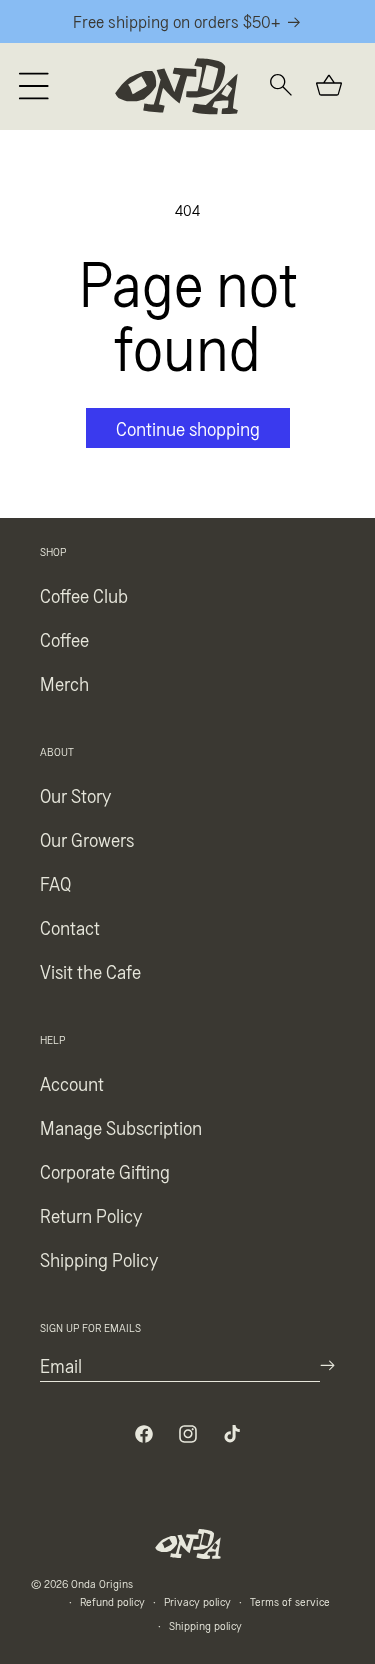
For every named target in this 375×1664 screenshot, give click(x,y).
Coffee (64, 639)
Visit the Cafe (90, 971)
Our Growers (87, 839)
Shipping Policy (99, 1259)
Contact (70, 927)
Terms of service (290, 1601)
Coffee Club (84, 595)
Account (72, 1083)
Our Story (75, 795)
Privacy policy (197, 1601)
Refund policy (112, 1601)
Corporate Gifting (105, 1171)
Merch (64, 683)
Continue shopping (188, 428)
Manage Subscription (121, 1127)
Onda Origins (102, 1583)
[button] (34, 86)
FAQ (55, 883)
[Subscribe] (327, 1365)
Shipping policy (205, 1625)
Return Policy (91, 1215)
